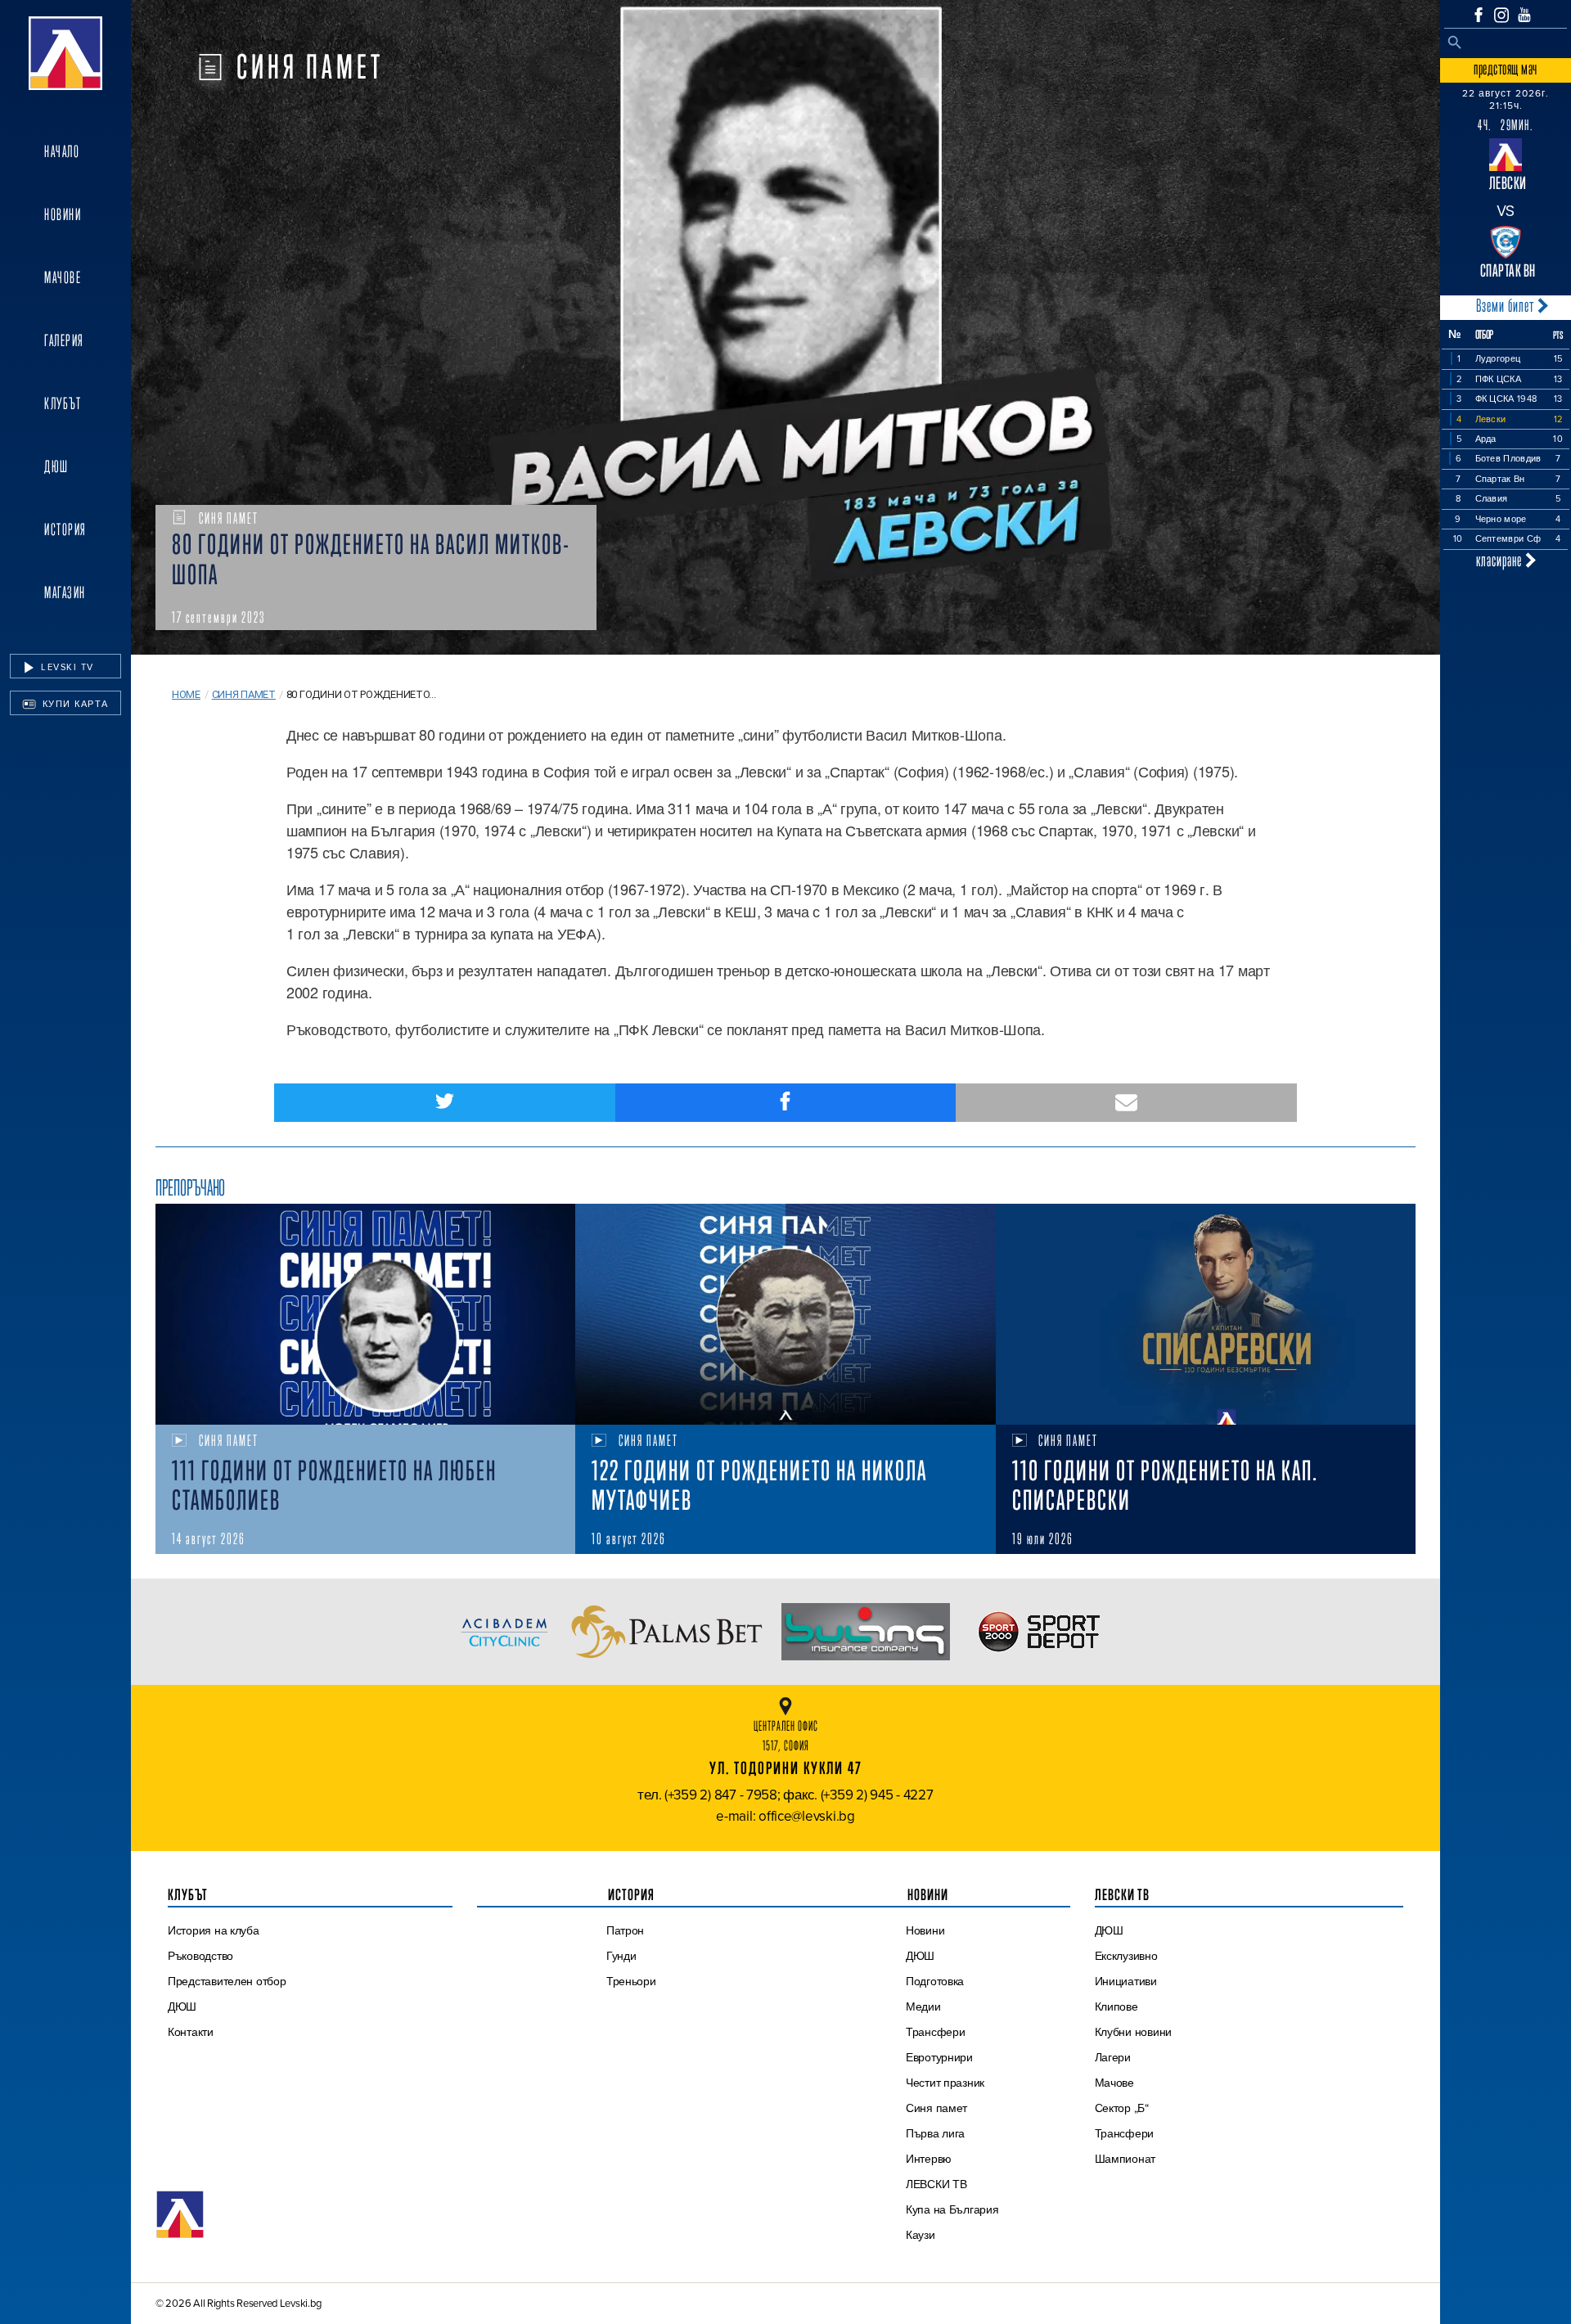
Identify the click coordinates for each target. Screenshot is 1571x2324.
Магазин (65, 592)
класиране (1501, 560)
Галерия (64, 340)
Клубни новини (1134, 2032)
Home (186, 694)
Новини (63, 214)
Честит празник (945, 2083)
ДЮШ (56, 466)
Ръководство (200, 1956)
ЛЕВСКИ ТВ (936, 2184)
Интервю (929, 2159)
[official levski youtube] (1524, 15)
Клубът (63, 403)
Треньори (631, 1981)
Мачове (63, 277)
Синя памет (244, 694)
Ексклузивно (1126, 1956)
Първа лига (935, 2133)
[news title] (365, 1314)
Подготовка (935, 1981)
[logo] (65, 53)
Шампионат (1125, 2159)
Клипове (1116, 2006)
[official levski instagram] (1501, 15)
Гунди (621, 1956)
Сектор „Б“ (1122, 2108)
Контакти (191, 2032)
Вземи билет (1507, 306)
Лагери (1113, 2057)
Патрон (625, 1930)
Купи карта (74, 704)
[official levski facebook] (1479, 15)
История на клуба (214, 1930)
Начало (62, 151)
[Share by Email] (1126, 1103)
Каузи (921, 2235)
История (65, 529)
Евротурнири (939, 2057)
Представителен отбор (227, 1981)
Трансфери (936, 2032)
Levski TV (66, 667)
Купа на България (952, 2209)
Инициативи (1126, 1981)
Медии (923, 2006)
